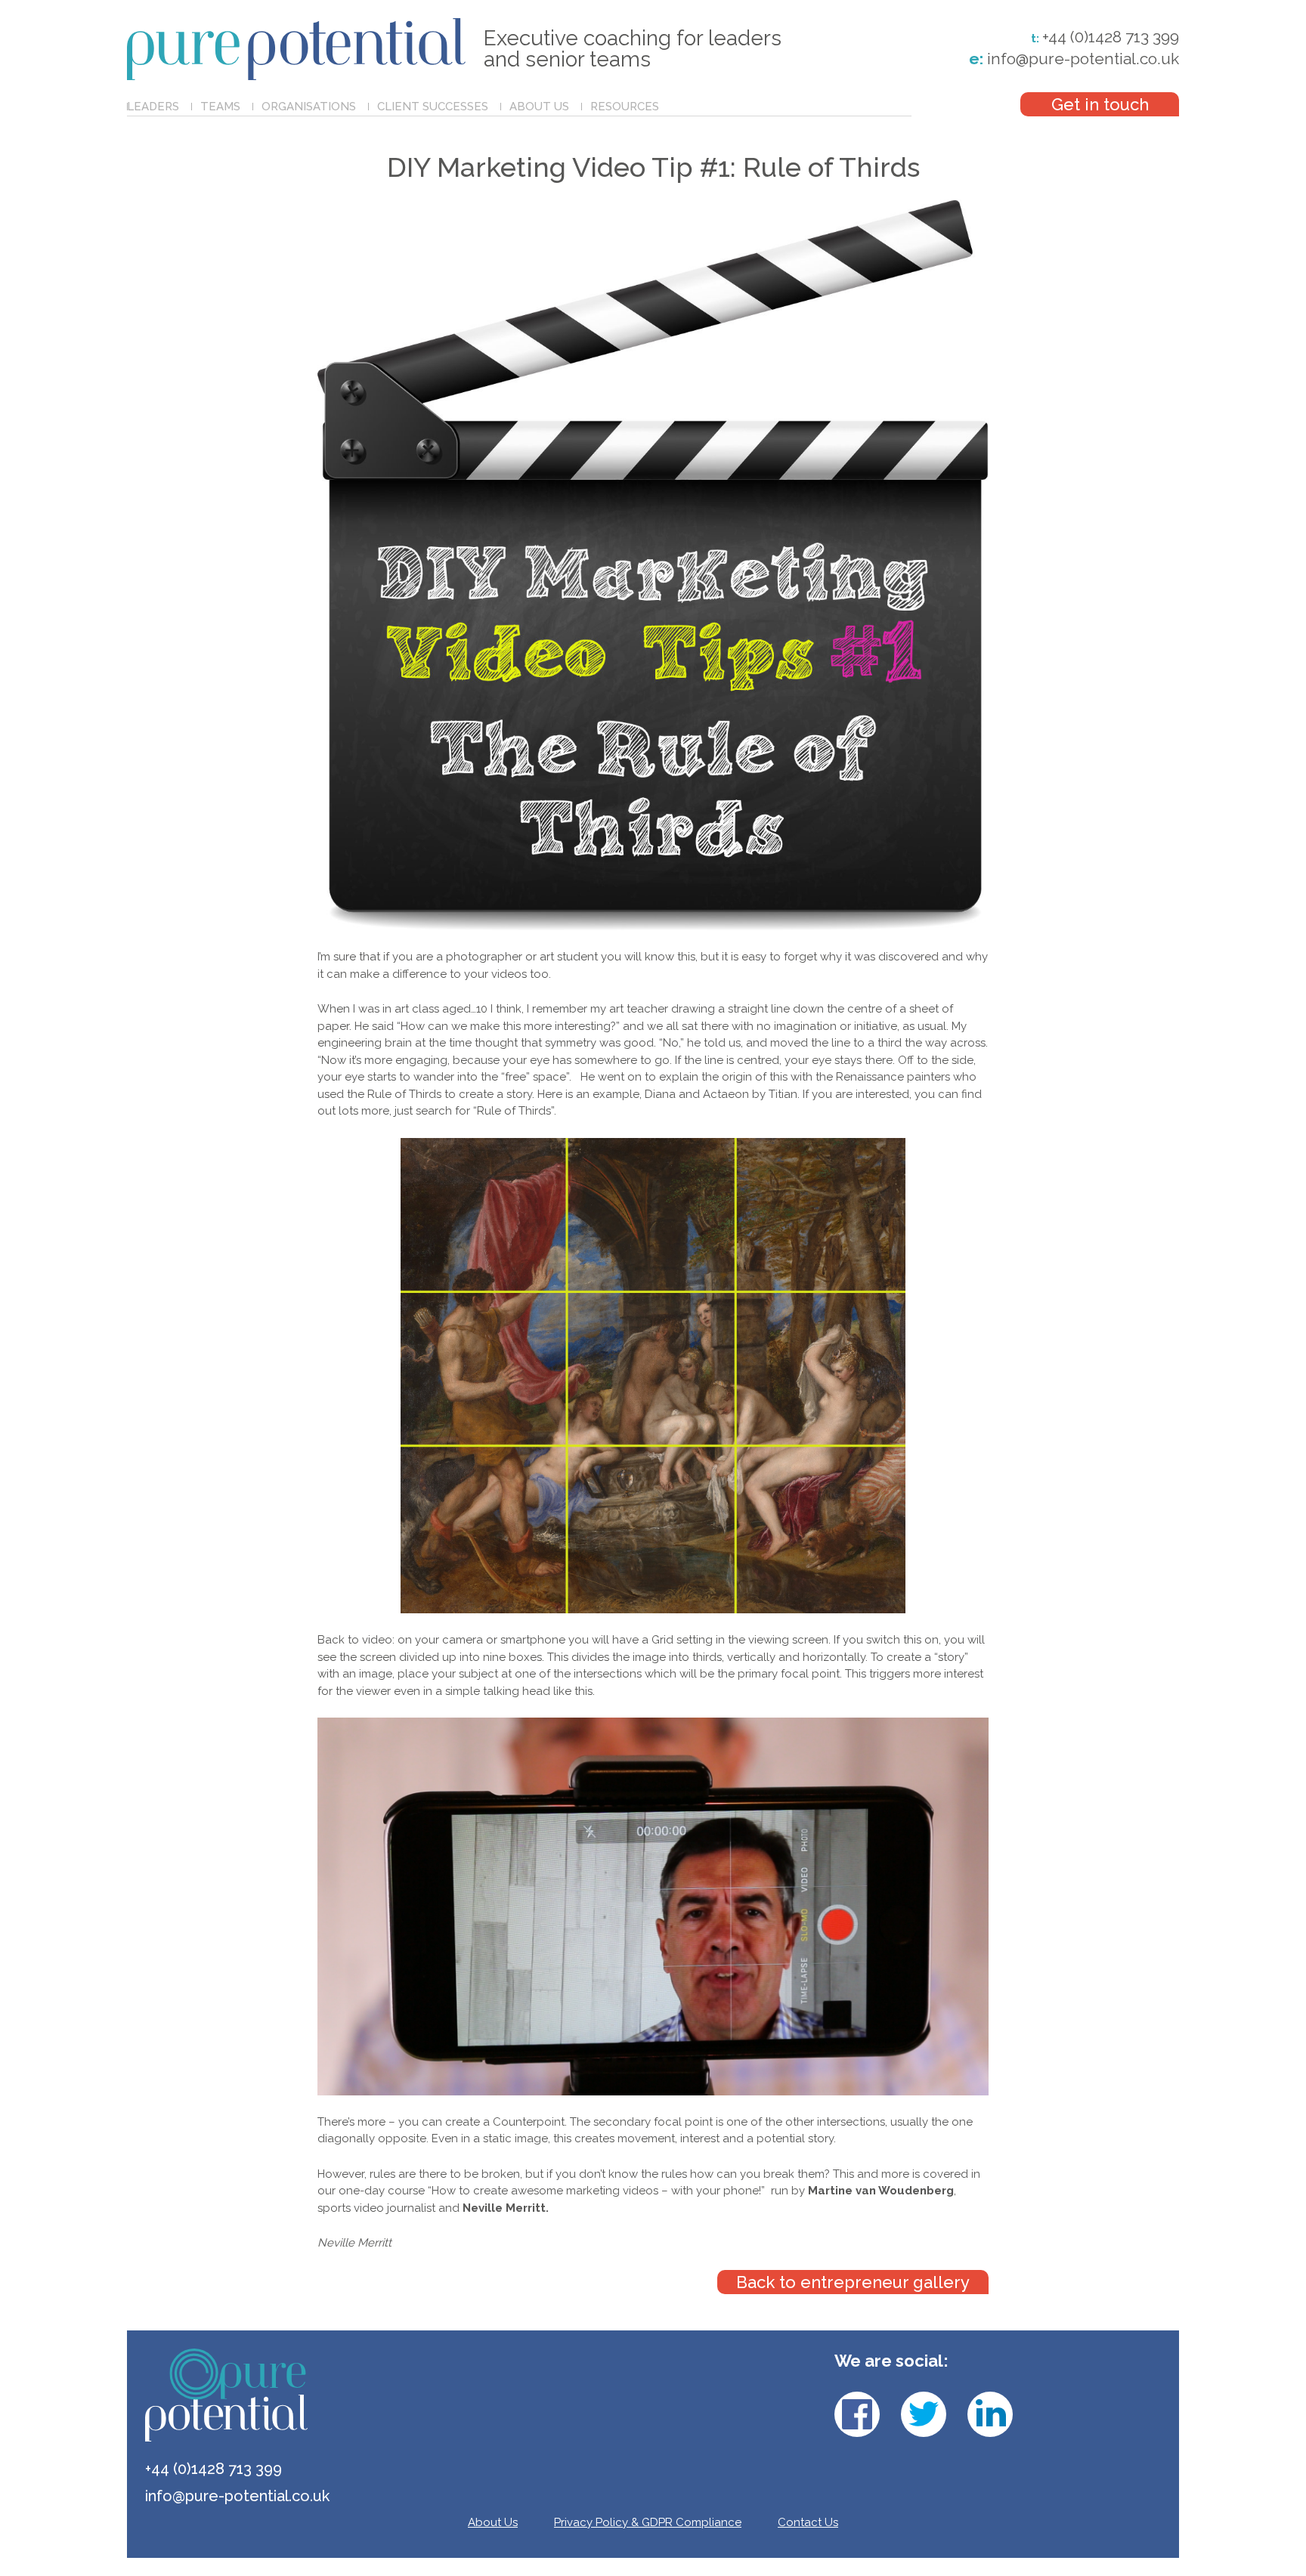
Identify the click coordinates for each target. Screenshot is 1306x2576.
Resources (625, 107)
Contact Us (808, 2522)
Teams (220, 107)
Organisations (309, 107)
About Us (539, 107)
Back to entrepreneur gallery (853, 2282)
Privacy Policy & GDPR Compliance (648, 2522)
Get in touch (1100, 104)
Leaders (153, 107)
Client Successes (433, 107)
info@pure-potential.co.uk (1074, 59)
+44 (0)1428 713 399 (1111, 37)
